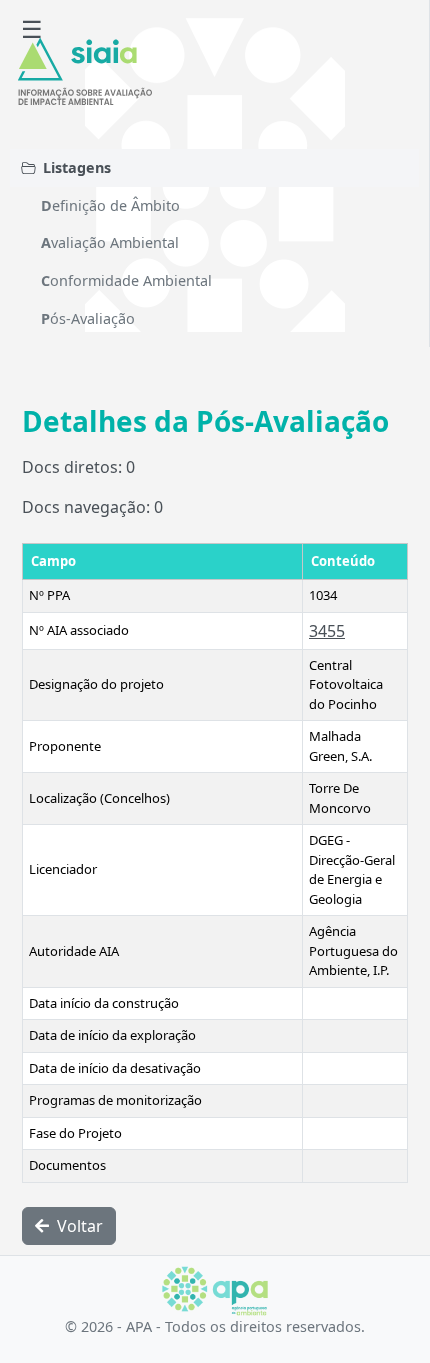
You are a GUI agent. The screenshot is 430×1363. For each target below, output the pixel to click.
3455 (327, 631)
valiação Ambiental (110, 242)
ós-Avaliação (88, 318)
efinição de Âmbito (110, 205)
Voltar (78, 1226)
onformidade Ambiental (126, 280)
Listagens (77, 167)
